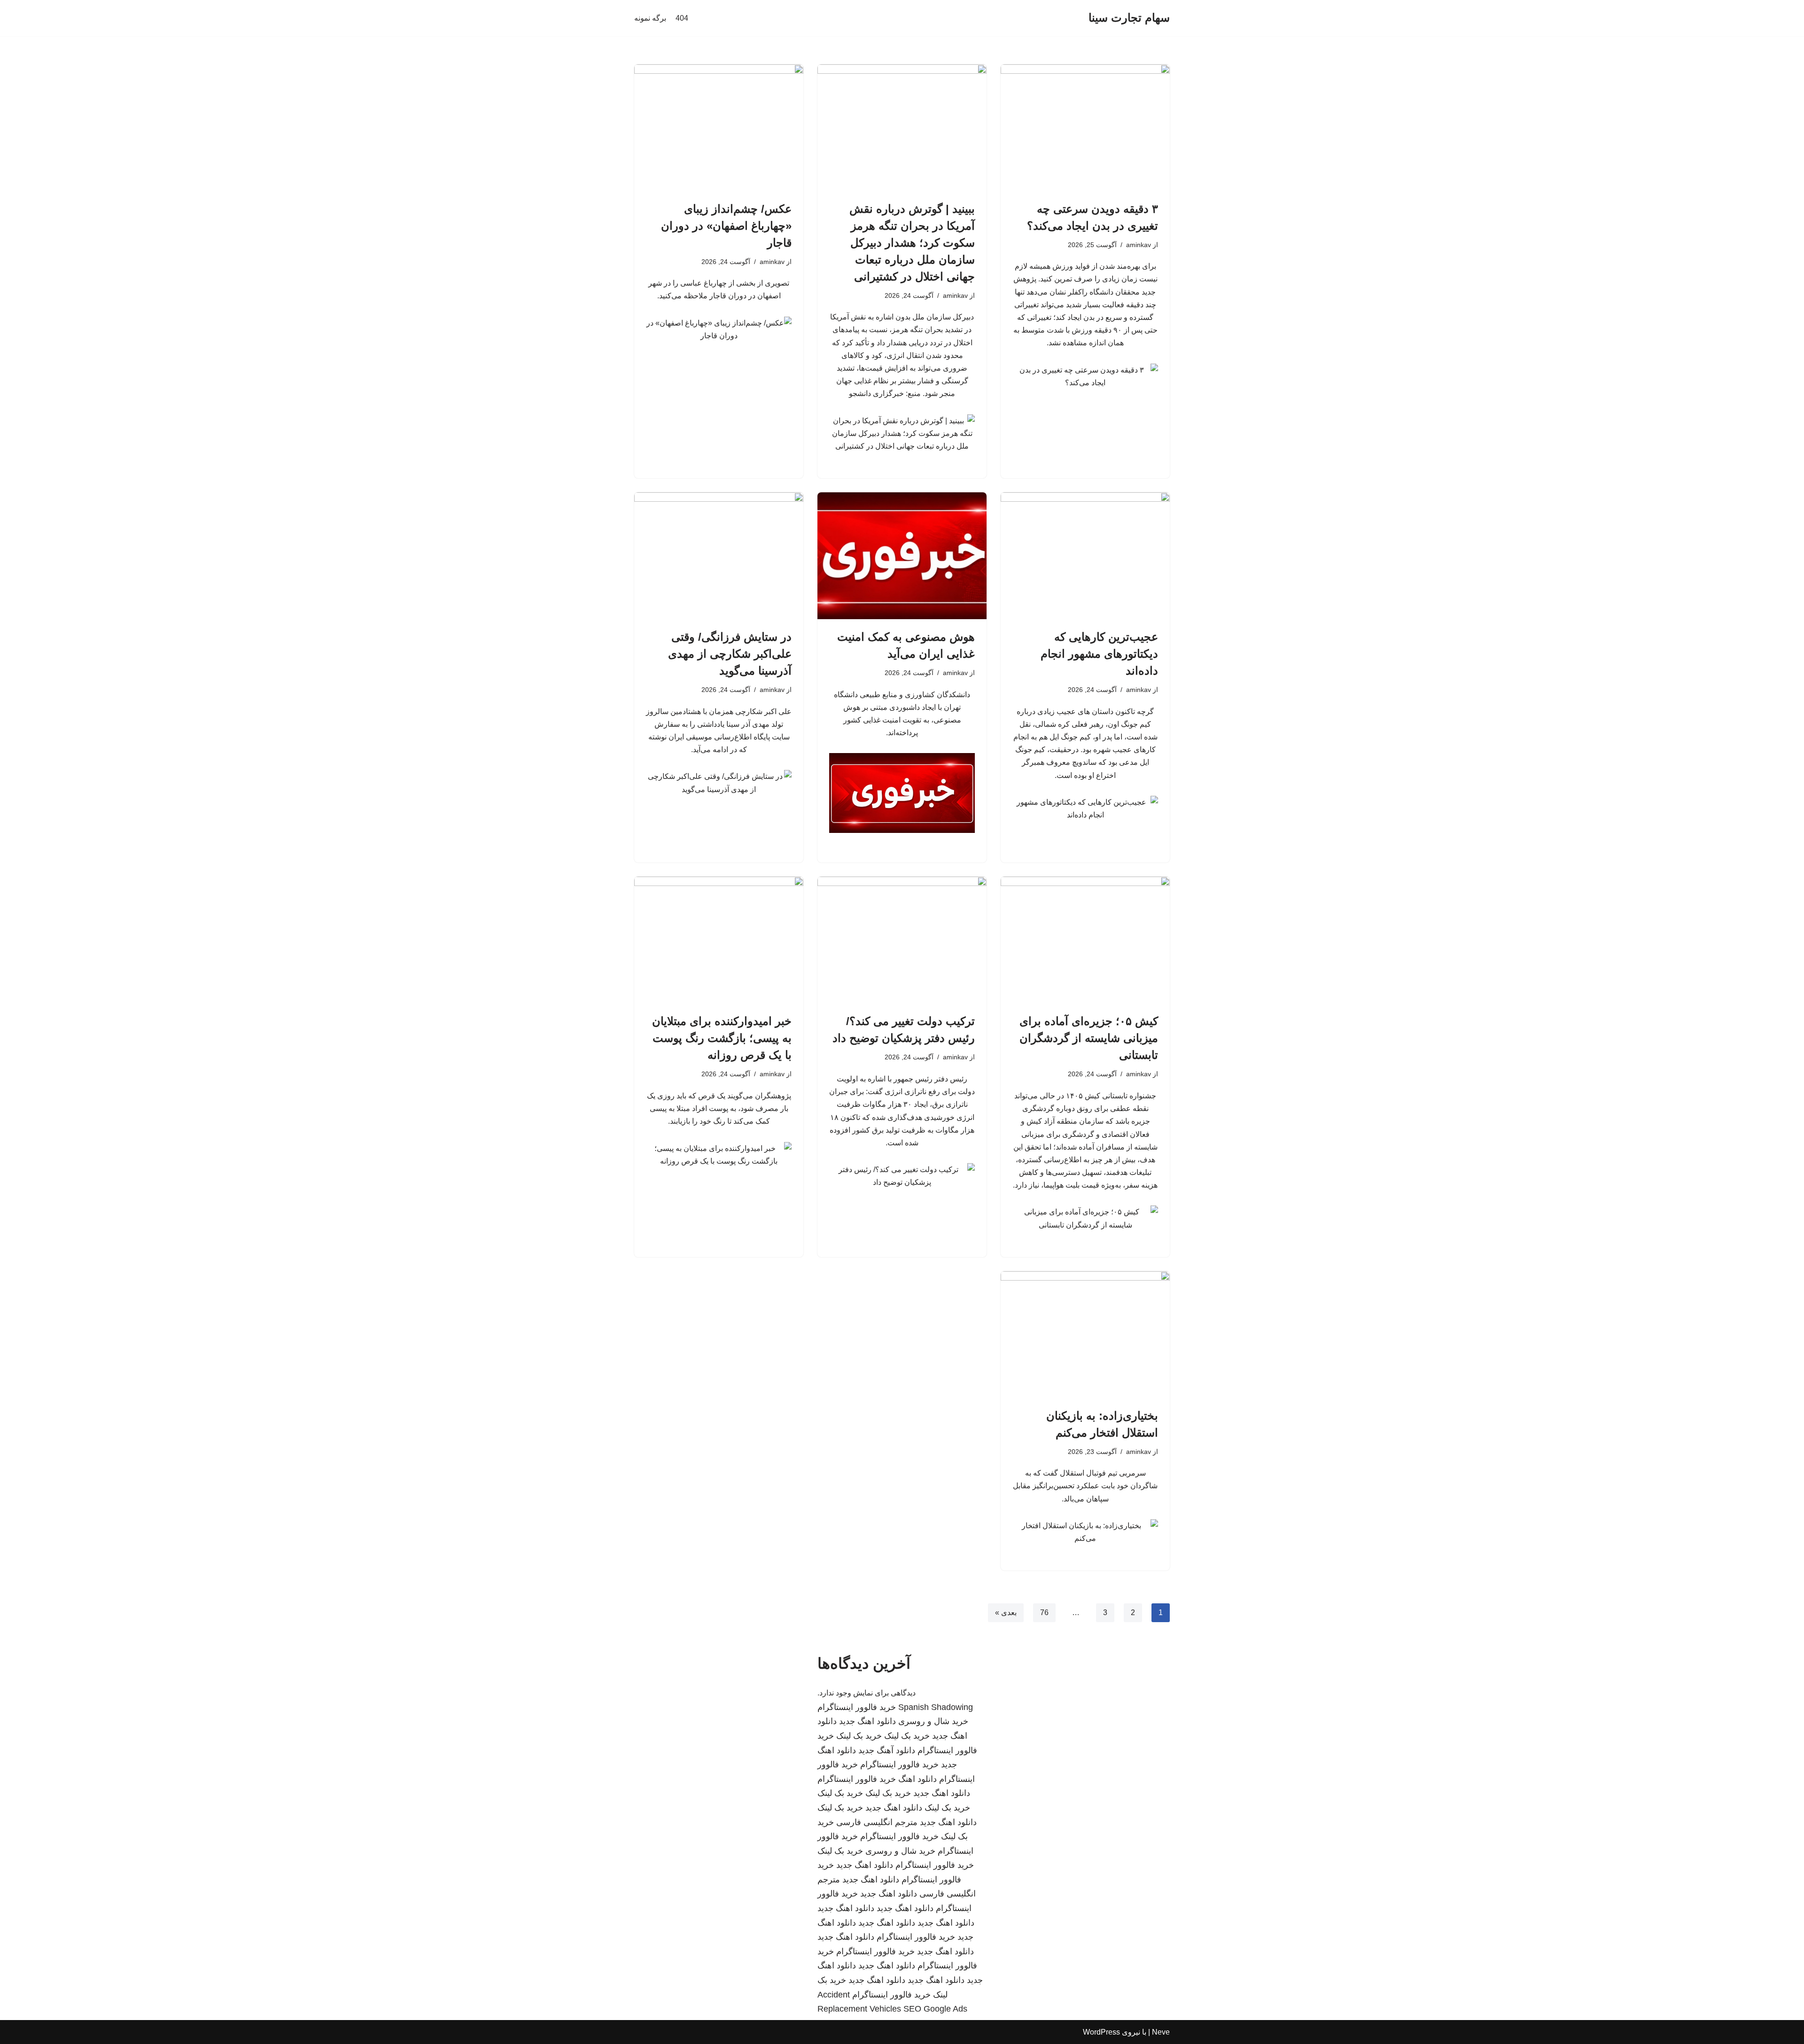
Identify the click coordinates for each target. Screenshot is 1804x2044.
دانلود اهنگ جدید (867, 1721)
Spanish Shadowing (936, 1707)
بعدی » (1006, 1613)
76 (1044, 1613)
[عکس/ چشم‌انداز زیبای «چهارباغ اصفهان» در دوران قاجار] (719, 128)
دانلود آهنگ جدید (887, 1750)
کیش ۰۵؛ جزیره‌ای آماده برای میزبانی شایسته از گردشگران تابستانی (1089, 1038)
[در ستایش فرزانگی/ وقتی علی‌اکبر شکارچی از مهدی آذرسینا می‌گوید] (719, 556)
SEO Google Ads (935, 2009)
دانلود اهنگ (918, 1779)
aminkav (1139, 245)
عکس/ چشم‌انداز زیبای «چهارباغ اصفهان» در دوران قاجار (726, 226)
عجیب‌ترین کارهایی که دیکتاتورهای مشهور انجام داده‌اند (1099, 654)
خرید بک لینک (907, 1736)
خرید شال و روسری (933, 1721)
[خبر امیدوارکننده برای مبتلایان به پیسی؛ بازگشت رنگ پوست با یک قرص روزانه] (719, 940)
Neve (1161, 2032)
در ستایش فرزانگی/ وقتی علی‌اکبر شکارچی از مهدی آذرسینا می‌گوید (730, 654)
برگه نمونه (650, 18)
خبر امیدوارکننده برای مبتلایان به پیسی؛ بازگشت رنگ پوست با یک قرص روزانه (722, 1038)
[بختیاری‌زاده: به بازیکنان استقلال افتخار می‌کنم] (1085, 1335)
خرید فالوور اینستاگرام (857, 1707)
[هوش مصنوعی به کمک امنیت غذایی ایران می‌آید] (902, 556)
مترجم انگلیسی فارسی (877, 1822)
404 (682, 18)
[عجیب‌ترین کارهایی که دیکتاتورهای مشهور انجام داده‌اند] (1085, 556)
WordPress (1101, 2032)
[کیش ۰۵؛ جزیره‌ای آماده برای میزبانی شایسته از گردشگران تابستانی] (1085, 940)
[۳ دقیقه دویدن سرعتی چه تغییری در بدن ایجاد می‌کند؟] (1085, 128)
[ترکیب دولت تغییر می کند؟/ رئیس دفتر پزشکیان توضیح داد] (902, 940)
